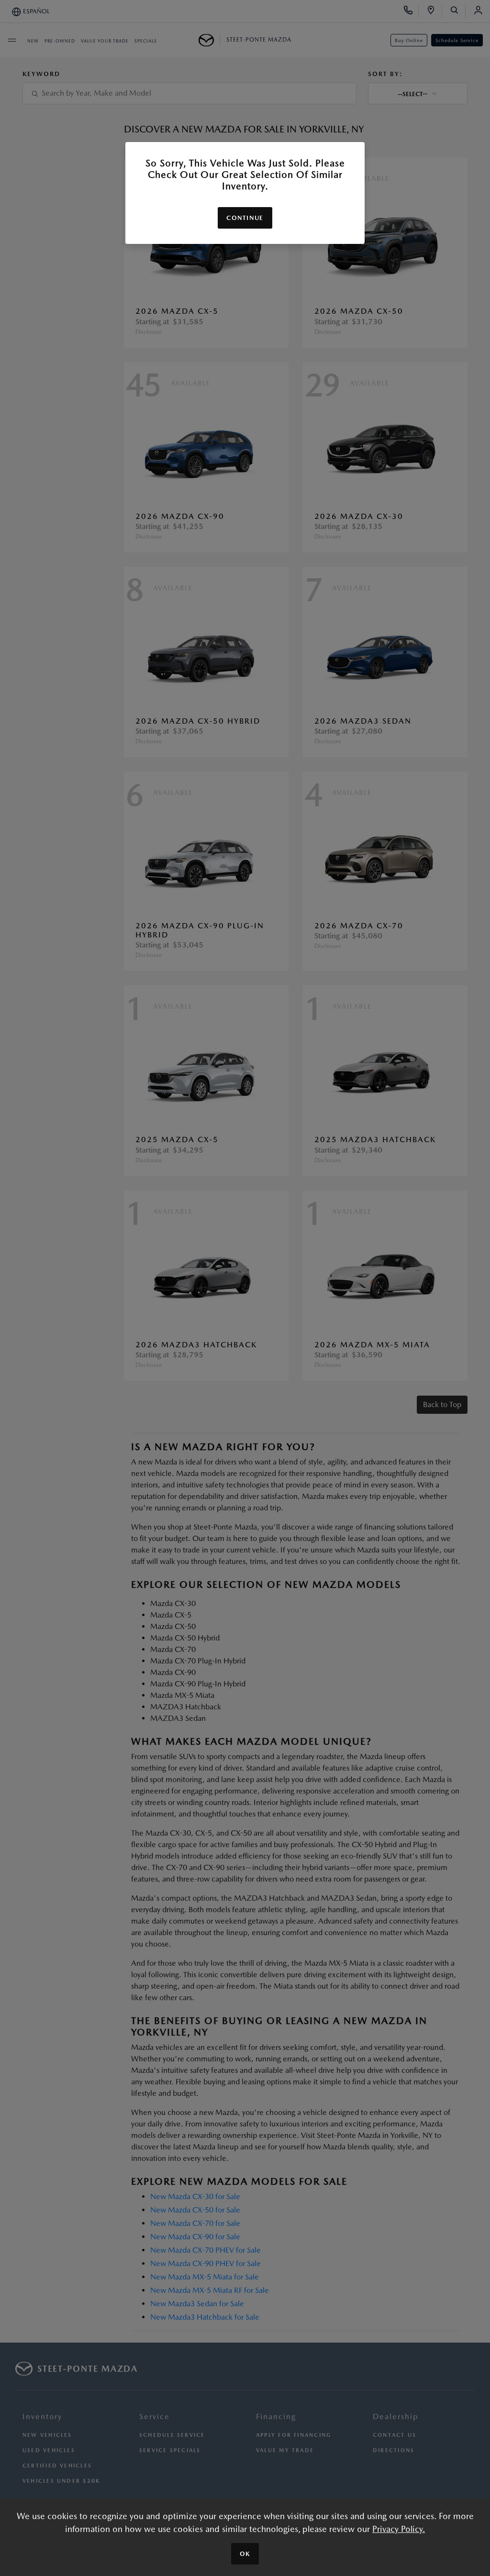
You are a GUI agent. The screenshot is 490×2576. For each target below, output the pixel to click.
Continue (245, 218)
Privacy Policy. (399, 2529)
